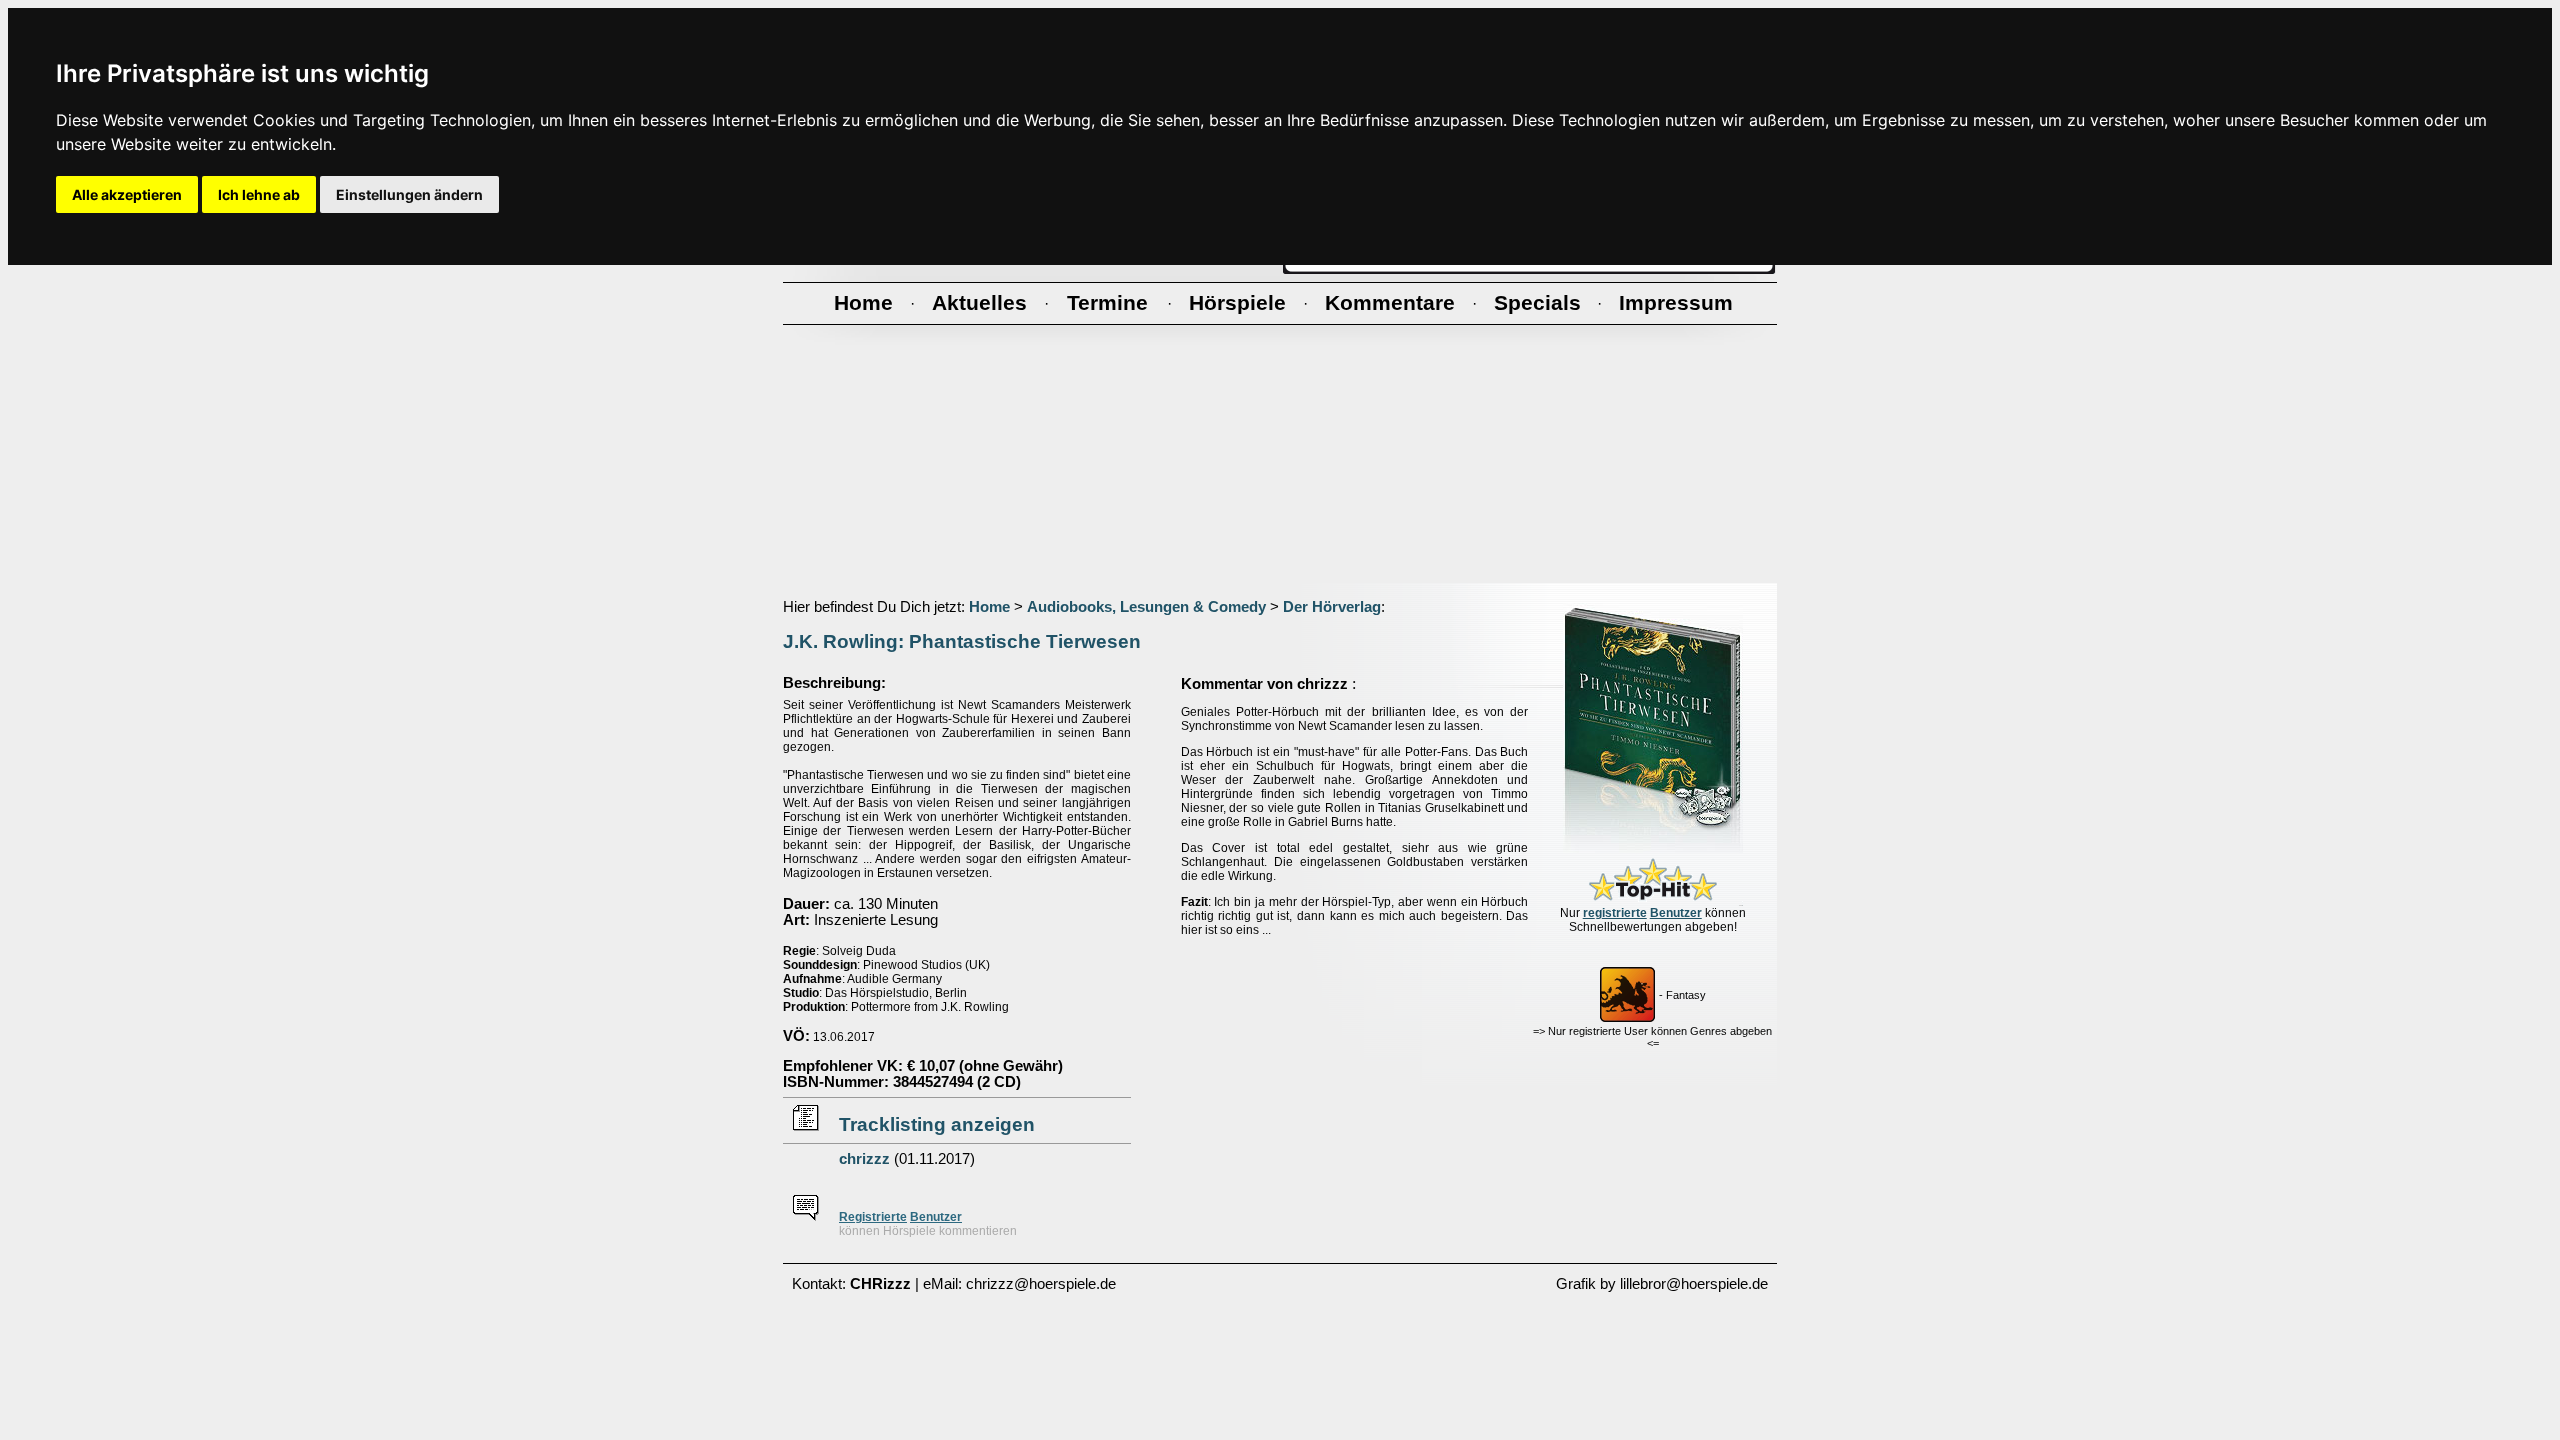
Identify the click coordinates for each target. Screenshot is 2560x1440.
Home (989, 607)
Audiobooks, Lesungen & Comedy (1146, 607)
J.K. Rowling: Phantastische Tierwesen (962, 641)
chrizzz (864, 1159)
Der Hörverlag (1332, 607)
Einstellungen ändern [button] (409, 194)
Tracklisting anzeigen (937, 1124)
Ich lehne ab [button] (259, 194)
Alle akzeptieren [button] (127, 194)
